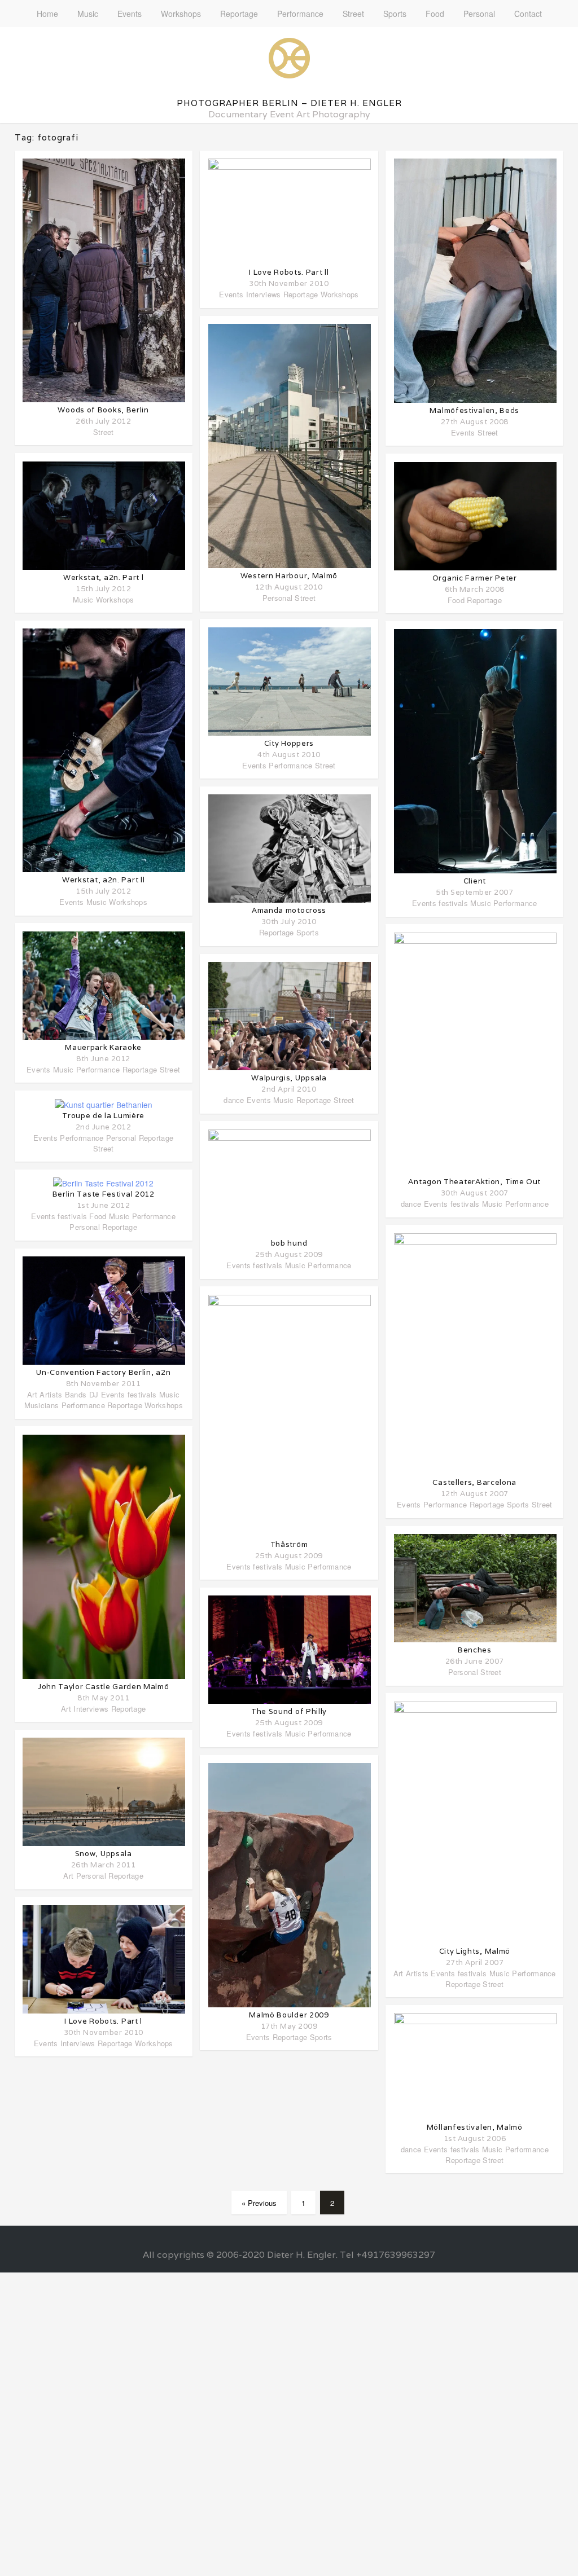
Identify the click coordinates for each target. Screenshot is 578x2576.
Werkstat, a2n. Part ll (103, 880)
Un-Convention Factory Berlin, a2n (103, 1372)
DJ (94, 1394)
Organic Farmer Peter (475, 578)
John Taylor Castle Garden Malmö (104, 1687)
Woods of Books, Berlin (103, 410)
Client (475, 881)
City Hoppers (289, 743)
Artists (51, 1394)
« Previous (259, 2203)
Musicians (42, 1405)
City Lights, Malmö (475, 1951)
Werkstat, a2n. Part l (104, 577)
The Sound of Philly (289, 1711)
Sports (395, 14)
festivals (72, 1216)
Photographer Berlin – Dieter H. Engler (289, 103)
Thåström (289, 1544)
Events (130, 14)
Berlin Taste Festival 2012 (104, 1194)
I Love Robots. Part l (103, 2021)
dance (234, 1100)
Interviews (91, 1709)
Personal (479, 14)
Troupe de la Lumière (103, 1116)
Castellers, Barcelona (474, 1482)
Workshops (181, 14)
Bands (76, 1394)
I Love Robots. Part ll (289, 272)
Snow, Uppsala (104, 1854)
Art (32, 1394)
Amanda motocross (289, 910)
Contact (528, 14)
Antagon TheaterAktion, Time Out (474, 1182)
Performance (300, 14)
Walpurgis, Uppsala (289, 1078)
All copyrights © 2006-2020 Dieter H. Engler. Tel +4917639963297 (289, 2255)
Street (353, 14)
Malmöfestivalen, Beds (474, 410)
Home (47, 14)
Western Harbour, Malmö (289, 576)
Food (435, 14)
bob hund (289, 1243)
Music (88, 14)
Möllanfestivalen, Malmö (475, 2127)
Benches (475, 1650)
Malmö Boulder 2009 (289, 2015)
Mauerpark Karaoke (103, 1047)
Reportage (239, 14)
